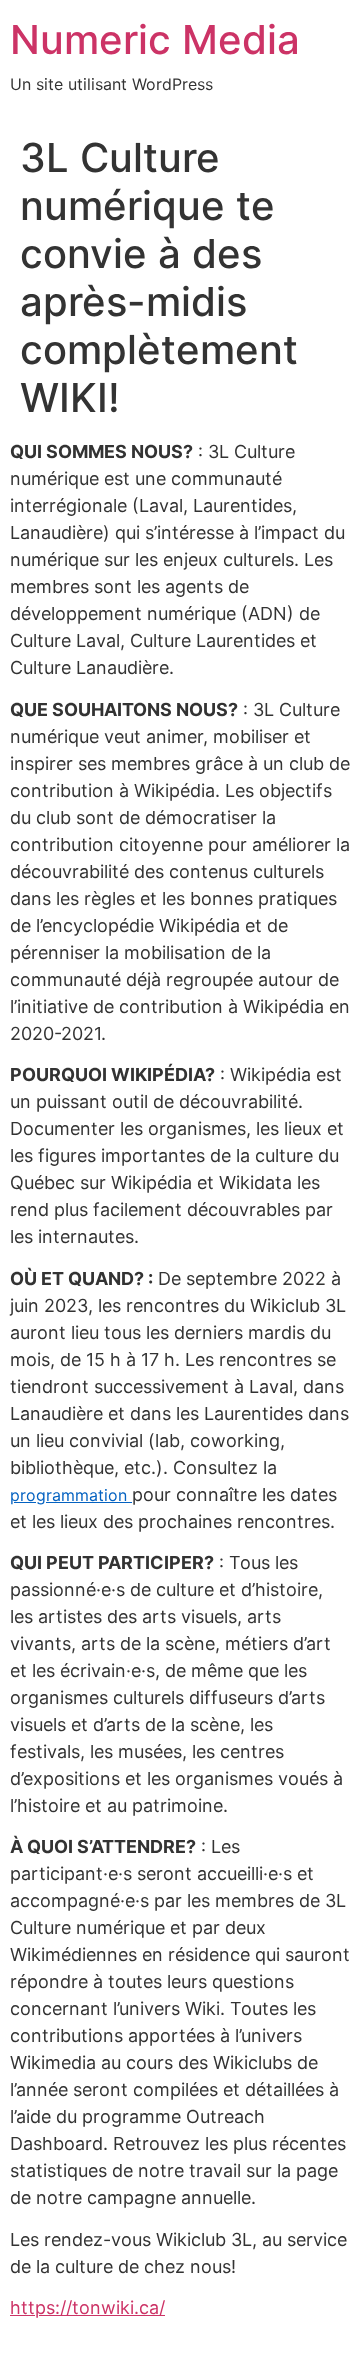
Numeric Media (155, 39)
